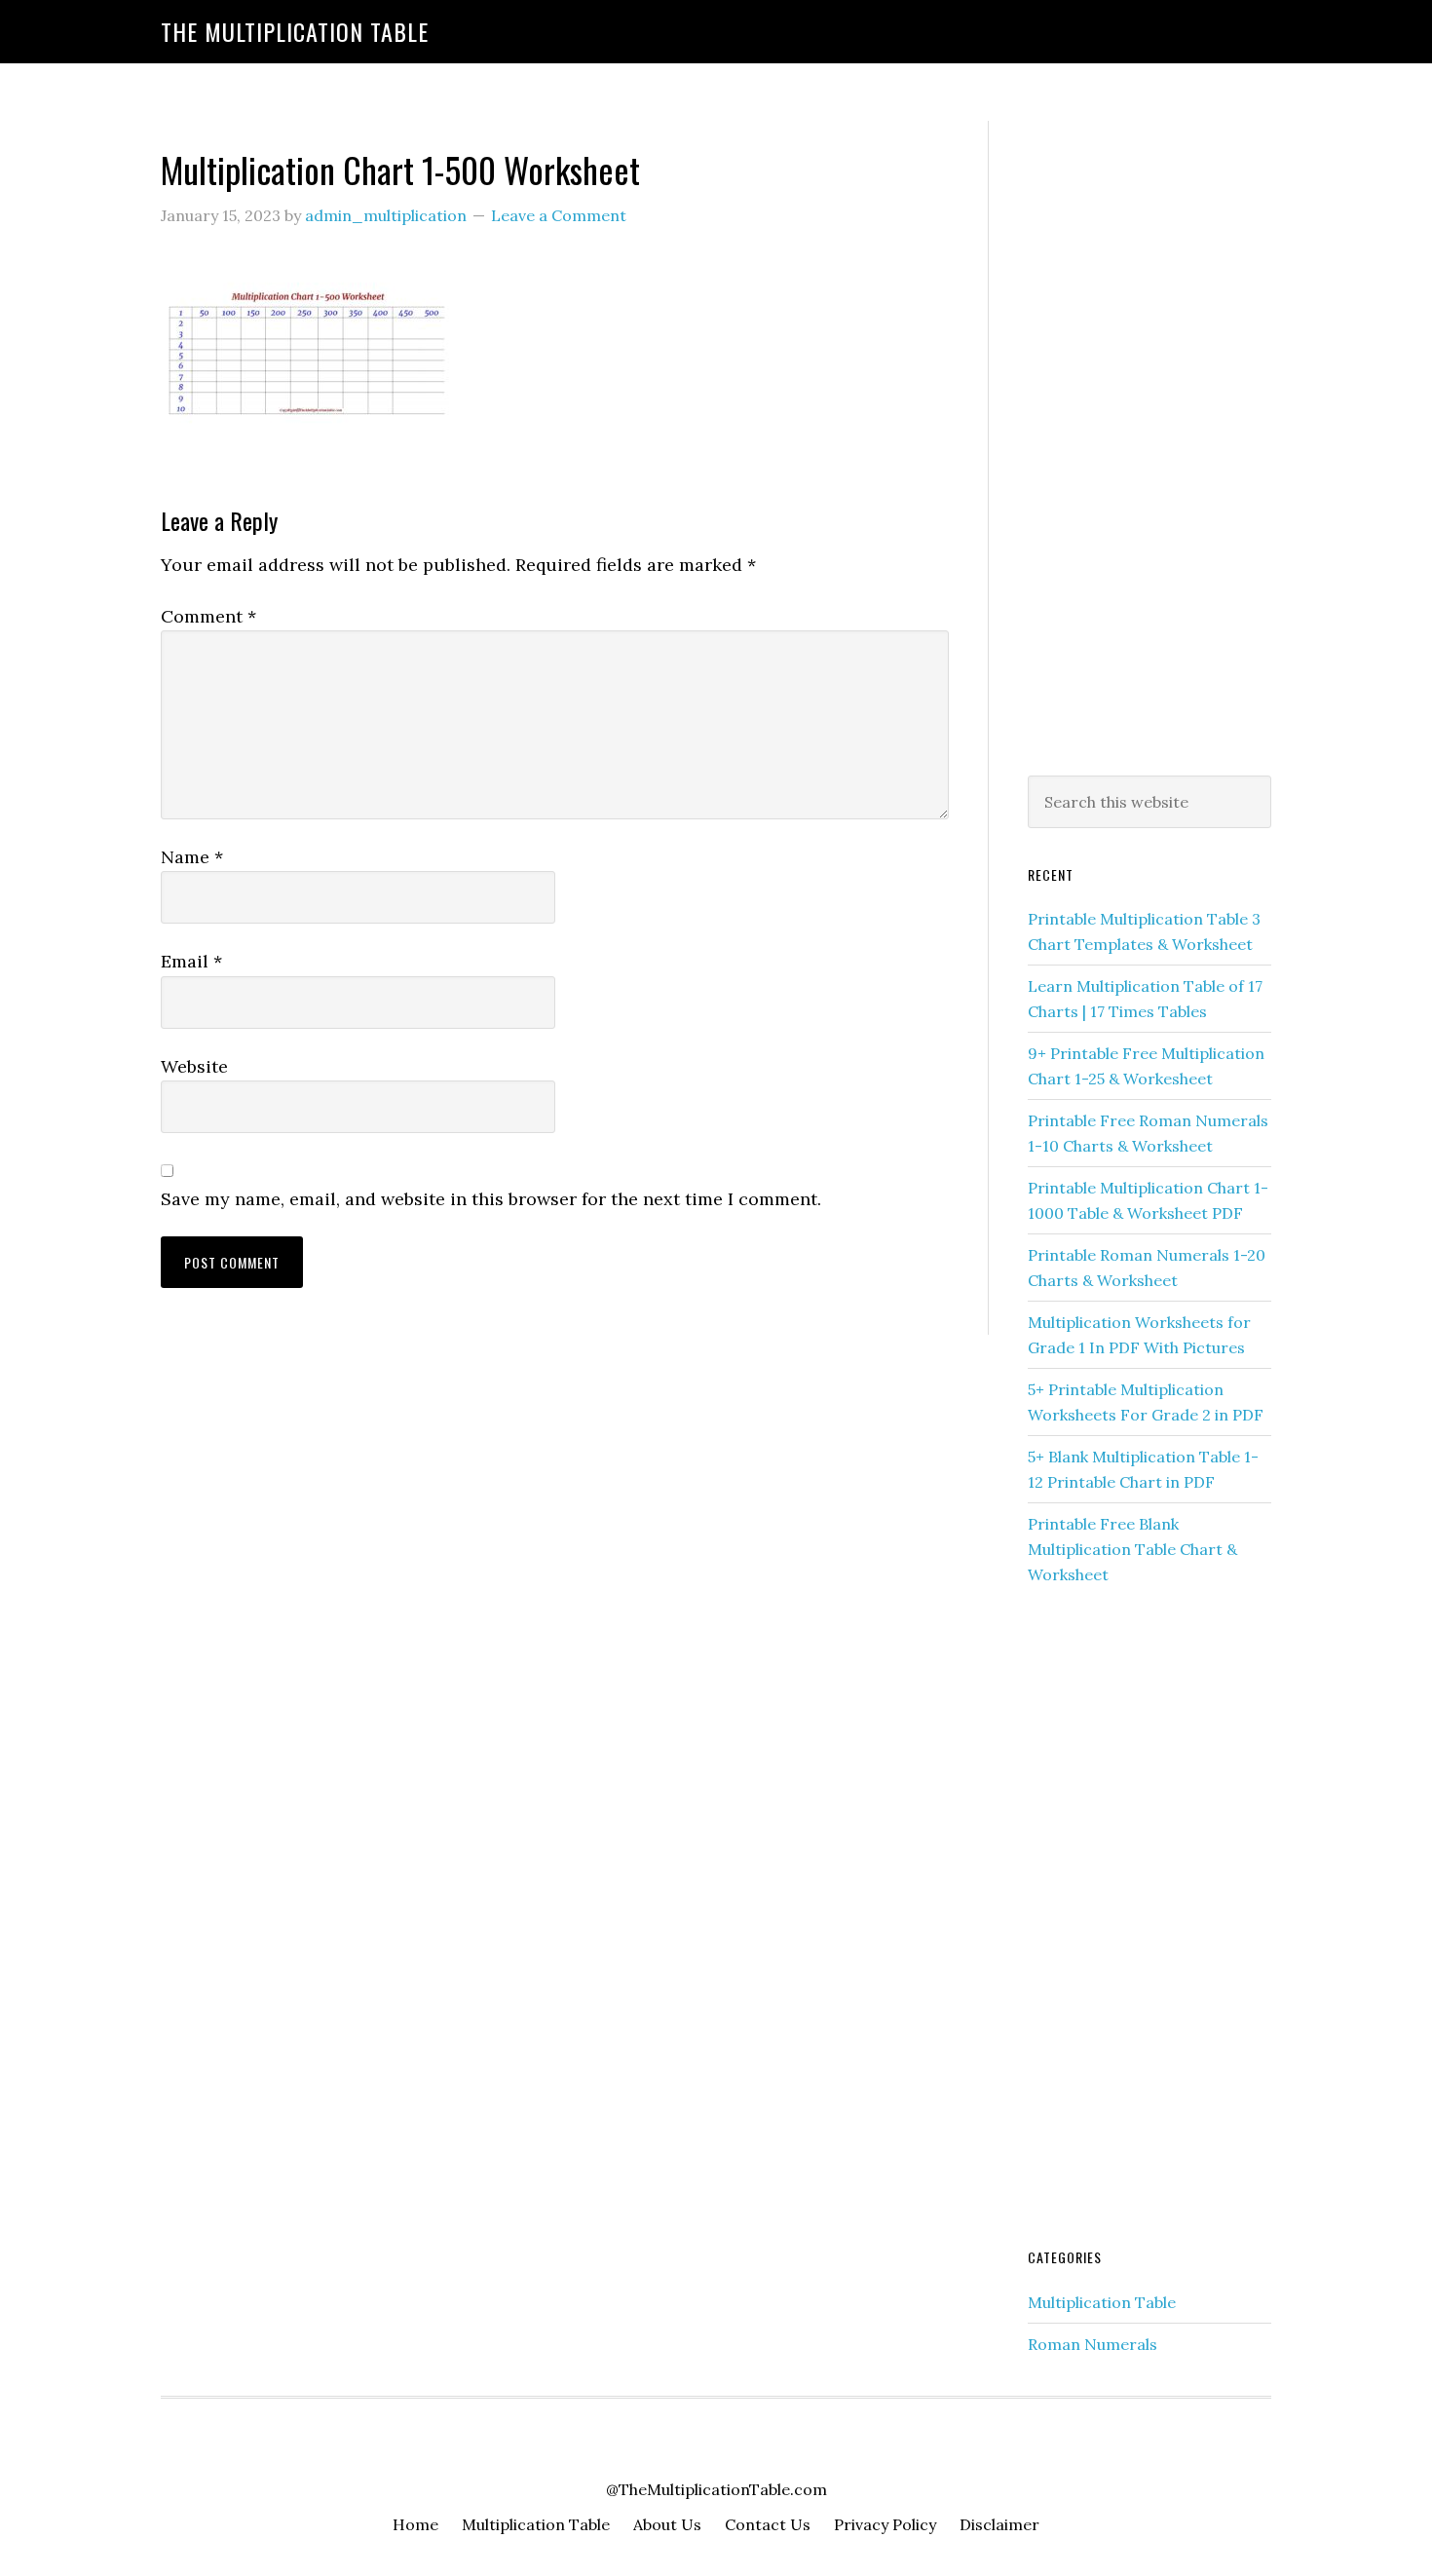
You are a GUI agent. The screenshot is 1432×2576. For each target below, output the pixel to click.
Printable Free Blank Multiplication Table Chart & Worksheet (1132, 1549)
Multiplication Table (1102, 2302)
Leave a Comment (559, 215)
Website (194, 1066)
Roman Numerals (1093, 2344)
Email (191, 961)
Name (192, 857)
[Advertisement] (1149, 444)
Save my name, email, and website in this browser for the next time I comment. (491, 1199)
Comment (208, 616)
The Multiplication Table (295, 31)
